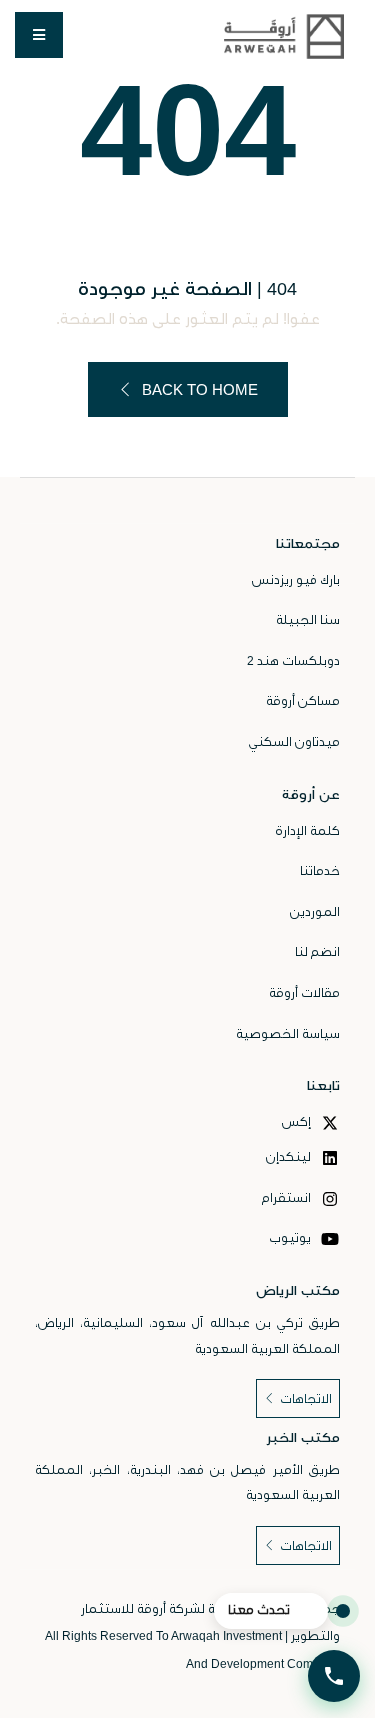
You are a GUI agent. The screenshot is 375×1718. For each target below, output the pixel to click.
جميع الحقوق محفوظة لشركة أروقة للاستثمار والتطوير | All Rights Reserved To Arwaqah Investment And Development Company (192, 1636)
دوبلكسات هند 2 (293, 661)
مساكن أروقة (303, 701)
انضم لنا (317, 952)
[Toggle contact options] (334, 1676)
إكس (298, 1122)
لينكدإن (290, 1157)
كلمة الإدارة (307, 831)
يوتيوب (291, 1238)
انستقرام (288, 1198)
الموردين (315, 912)
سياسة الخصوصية (288, 1034)
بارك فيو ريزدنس (296, 580)
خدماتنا (320, 871)
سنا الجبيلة (308, 620)
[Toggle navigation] (39, 35)
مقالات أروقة (304, 993)
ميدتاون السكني (294, 742)
